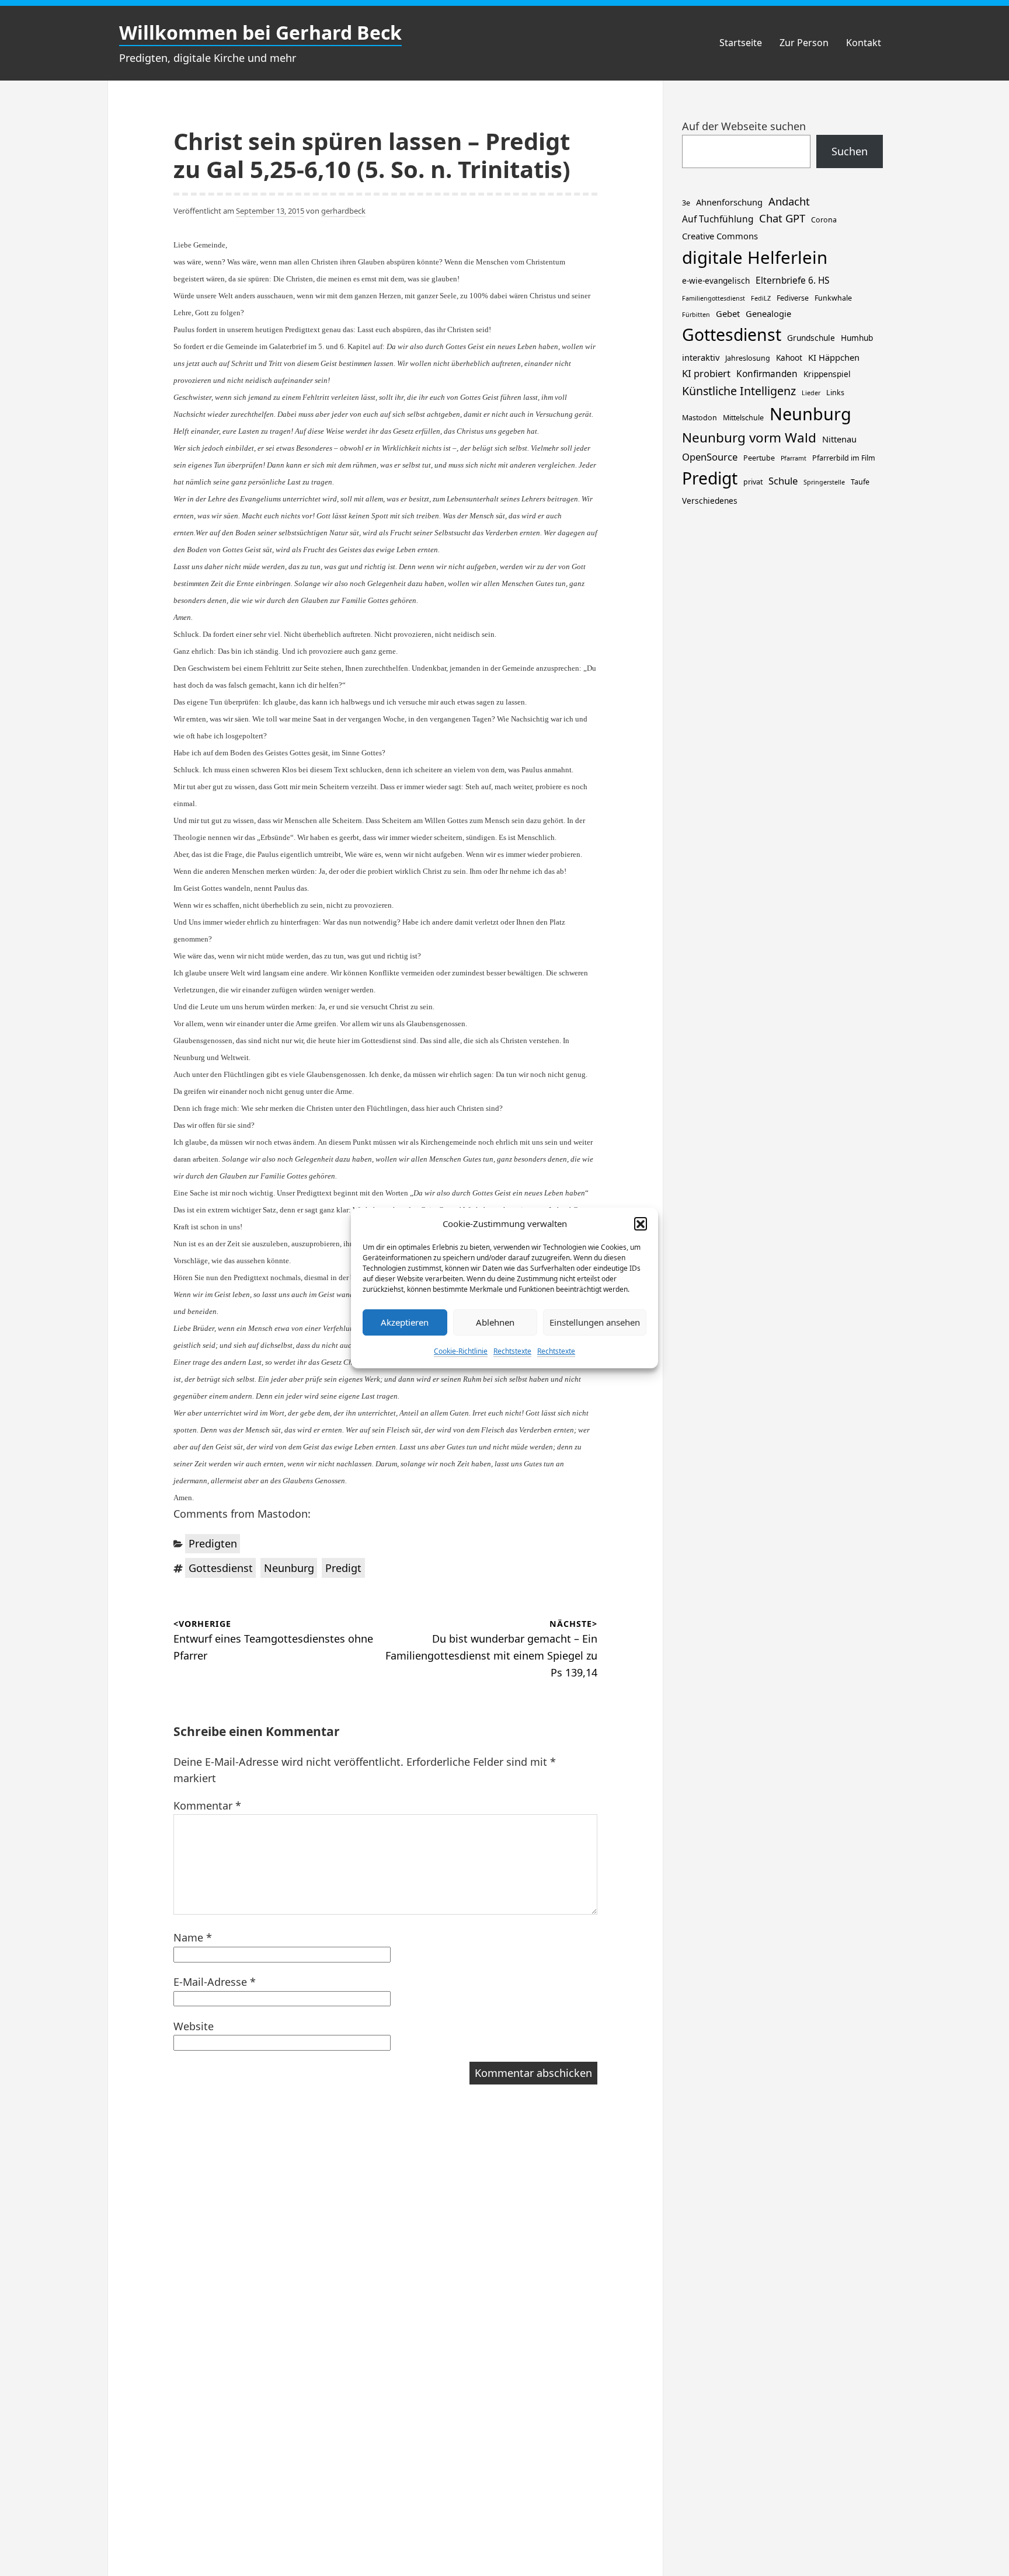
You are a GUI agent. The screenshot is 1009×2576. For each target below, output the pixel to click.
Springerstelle (824, 482)
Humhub (857, 338)
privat (753, 482)
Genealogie (768, 313)
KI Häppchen (834, 357)
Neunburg (289, 1568)
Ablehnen (495, 1322)
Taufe (860, 482)
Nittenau (839, 439)
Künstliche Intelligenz (739, 391)
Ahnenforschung (729, 202)
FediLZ (761, 298)
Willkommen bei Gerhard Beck (260, 32)
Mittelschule (743, 418)
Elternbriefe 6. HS (792, 280)
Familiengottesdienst (714, 298)
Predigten (213, 1543)
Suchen (850, 151)
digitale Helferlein (755, 257)
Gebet (728, 313)
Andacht (789, 201)
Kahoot (789, 358)
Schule (783, 481)
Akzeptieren (405, 1322)
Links (835, 393)
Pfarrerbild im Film (844, 458)
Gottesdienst (221, 1568)
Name (193, 1937)
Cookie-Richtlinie (461, 1351)
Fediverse (793, 298)
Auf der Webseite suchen (744, 126)
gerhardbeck (343, 211)
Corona (824, 220)
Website (194, 2026)
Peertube (759, 458)
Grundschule (811, 338)
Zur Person (804, 43)
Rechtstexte (512, 1351)
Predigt (343, 1568)
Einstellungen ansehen (595, 1322)
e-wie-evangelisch (716, 280)
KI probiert (706, 373)
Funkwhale (833, 298)
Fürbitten (696, 315)
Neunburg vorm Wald (749, 438)
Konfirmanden (767, 374)
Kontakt (864, 43)
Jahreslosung (748, 358)
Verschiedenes (710, 501)
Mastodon (700, 418)
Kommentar (207, 1805)
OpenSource (710, 457)
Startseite (741, 43)
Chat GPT (782, 218)
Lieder (811, 393)
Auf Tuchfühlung (718, 219)
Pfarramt (794, 458)
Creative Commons (720, 236)
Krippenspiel (827, 374)
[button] (641, 1223)
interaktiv (701, 357)
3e (686, 203)
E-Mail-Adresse (215, 1982)
